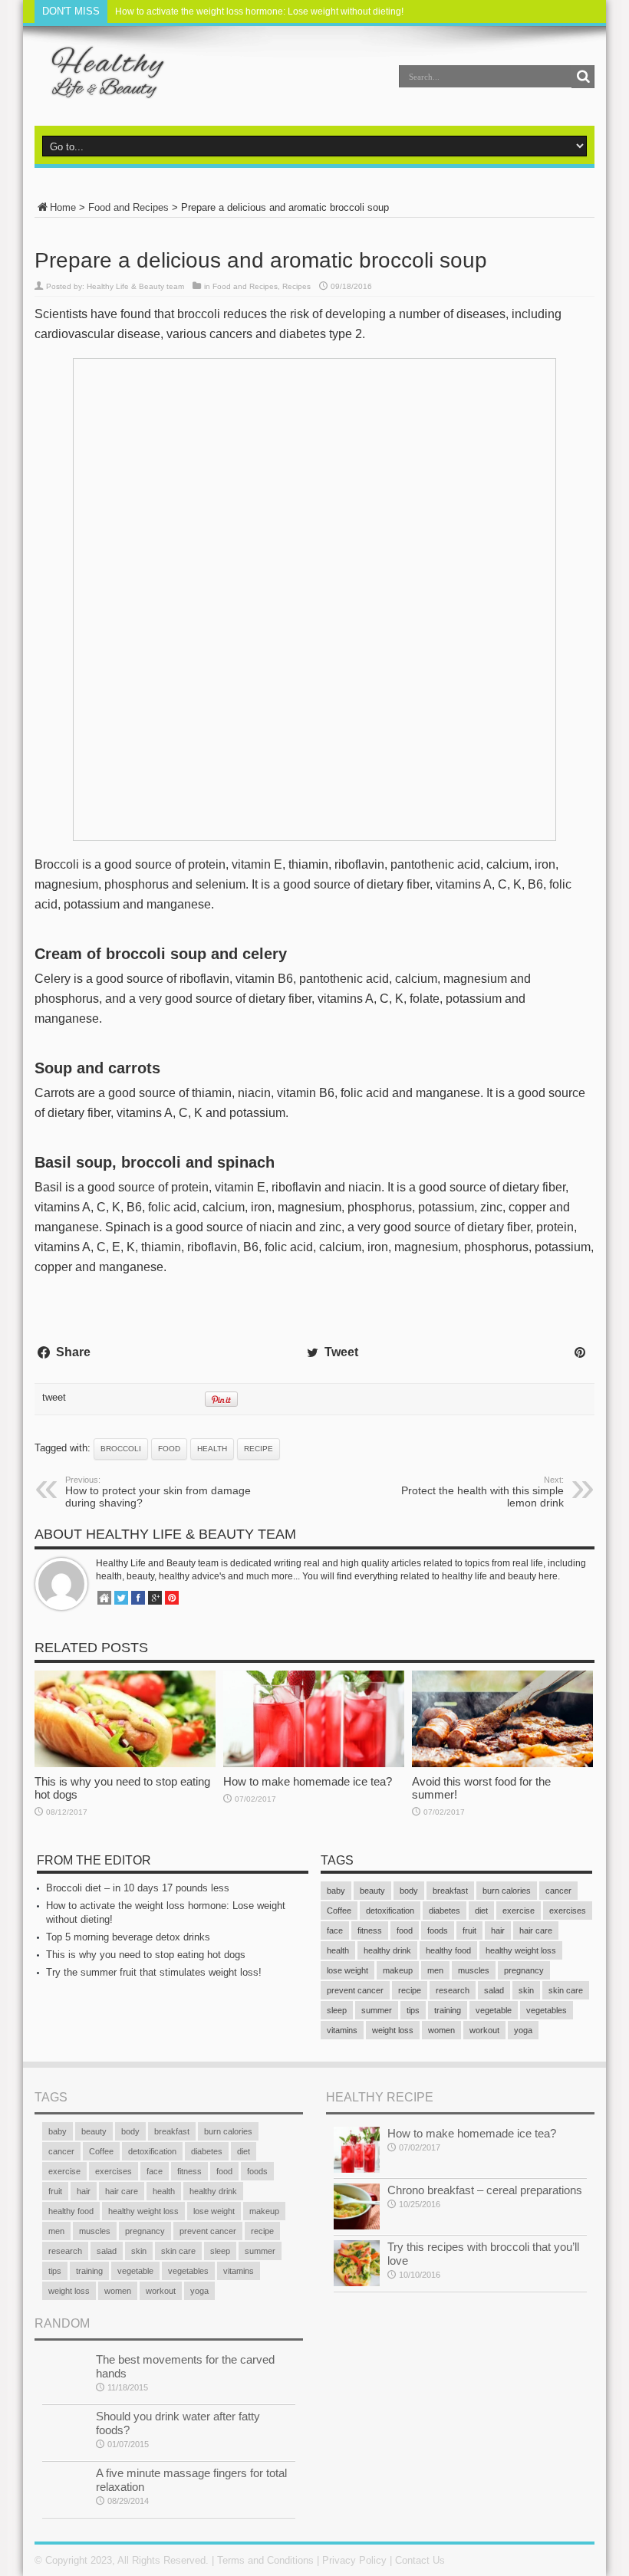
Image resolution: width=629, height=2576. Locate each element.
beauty (372, 1891)
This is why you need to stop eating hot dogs (146, 1955)
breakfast (450, 1891)
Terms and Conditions (265, 2560)
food (169, 1449)
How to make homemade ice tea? (308, 1781)
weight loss (393, 2030)
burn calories (507, 1891)
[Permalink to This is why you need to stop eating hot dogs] (125, 1764)
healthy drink (387, 1950)
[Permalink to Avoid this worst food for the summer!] (502, 1764)
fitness (370, 1930)
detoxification (390, 1911)
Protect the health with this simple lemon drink (482, 1492)
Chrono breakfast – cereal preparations (485, 2190)
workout (484, 2030)
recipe (259, 1449)
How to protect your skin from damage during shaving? (158, 1492)
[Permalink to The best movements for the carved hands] (65, 2395)
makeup (398, 1970)
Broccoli (121, 1449)
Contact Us (420, 2560)
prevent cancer (355, 1990)
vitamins (342, 2030)
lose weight (347, 1970)
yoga (523, 2030)
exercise (519, 1911)
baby (336, 1891)
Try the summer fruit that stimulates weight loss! (154, 1972)
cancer (558, 1891)
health (212, 1449)
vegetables (547, 2010)
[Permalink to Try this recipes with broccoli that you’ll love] (357, 2283)
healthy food (448, 1950)
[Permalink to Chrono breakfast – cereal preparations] (357, 2226)
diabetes (445, 1911)
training (448, 2010)
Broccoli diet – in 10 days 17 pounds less (138, 1888)
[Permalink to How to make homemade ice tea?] (314, 1764)
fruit (469, 1930)
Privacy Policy (354, 2560)
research (453, 1990)
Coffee (339, 1911)
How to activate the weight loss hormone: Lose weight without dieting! (259, 11)
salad (494, 1990)
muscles (474, 1970)
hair (498, 1930)
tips (413, 2010)
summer (377, 2010)
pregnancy (524, 1970)
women (441, 2030)
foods (438, 1930)
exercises (568, 1911)
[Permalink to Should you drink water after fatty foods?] (65, 2452)
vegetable (494, 2010)
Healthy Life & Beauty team (135, 286)
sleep (337, 2010)
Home (63, 207)
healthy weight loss (521, 1950)
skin (526, 1990)
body (409, 1891)
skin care (566, 1990)
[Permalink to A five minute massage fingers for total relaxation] (65, 2509)
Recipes (296, 286)
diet (481, 1911)
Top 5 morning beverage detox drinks (128, 1937)
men (435, 1970)
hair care (536, 1930)
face (335, 1930)
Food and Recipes (128, 207)
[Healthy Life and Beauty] (100, 87)
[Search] (583, 77)
